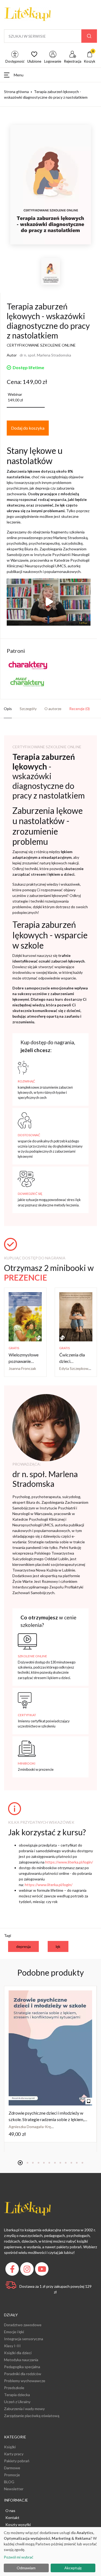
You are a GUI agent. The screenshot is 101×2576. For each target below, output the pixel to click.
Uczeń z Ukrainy (17, 2402)
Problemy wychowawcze (25, 2381)
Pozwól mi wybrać (19, 2557)
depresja (23, 1946)
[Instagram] (28, 2270)
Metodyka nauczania (21, 2360)
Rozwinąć (26, 1081)
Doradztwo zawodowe (23, 2325)
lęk (58, 1946)
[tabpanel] (50, 2064)
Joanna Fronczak (22, 1368)
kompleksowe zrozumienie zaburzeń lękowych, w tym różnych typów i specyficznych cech (45, 1092)
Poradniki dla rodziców (23, 2374)
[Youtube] (42, 2270)
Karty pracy (14, 2454)
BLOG (9, 2482)
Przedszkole (14, 2388)
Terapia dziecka (17, 2395)
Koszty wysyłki (18, 2525)
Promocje (12, 2475)
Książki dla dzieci (18, 2353)
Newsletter (14, 2489)
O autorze (53, 709)
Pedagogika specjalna (22, 2367)
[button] (50, 75)
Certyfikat (27, 1715)
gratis (14, 1348)
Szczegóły (28, 709)
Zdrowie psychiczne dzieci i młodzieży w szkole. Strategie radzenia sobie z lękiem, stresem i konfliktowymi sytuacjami (46, 2119)
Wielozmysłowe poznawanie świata (24, 1361)
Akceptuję (73, 2568)
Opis (8, 709)
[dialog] (50, 2552)
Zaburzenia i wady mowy (24, 2409)
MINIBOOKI (27, 1763)
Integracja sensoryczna (24, 2339)
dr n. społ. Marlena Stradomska (45, 355)
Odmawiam (26, 2568)
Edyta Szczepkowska (77, 1368)
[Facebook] (13, 2270)
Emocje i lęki (14, 2332)
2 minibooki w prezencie (36, 1769)
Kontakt (12, 2518)
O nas (10, 2511)
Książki (10, 2447)
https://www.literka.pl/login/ (69, 1862)
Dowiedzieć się (30, 1194)
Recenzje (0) (79, 709)
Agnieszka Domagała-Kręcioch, (35, 2127)
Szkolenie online (32, 1656)
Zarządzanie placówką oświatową (32, 2416)
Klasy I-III (12, 2346)
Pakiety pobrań (17, 2461)
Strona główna (16, 92)
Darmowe (12, 2468)
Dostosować (29, 1135)
